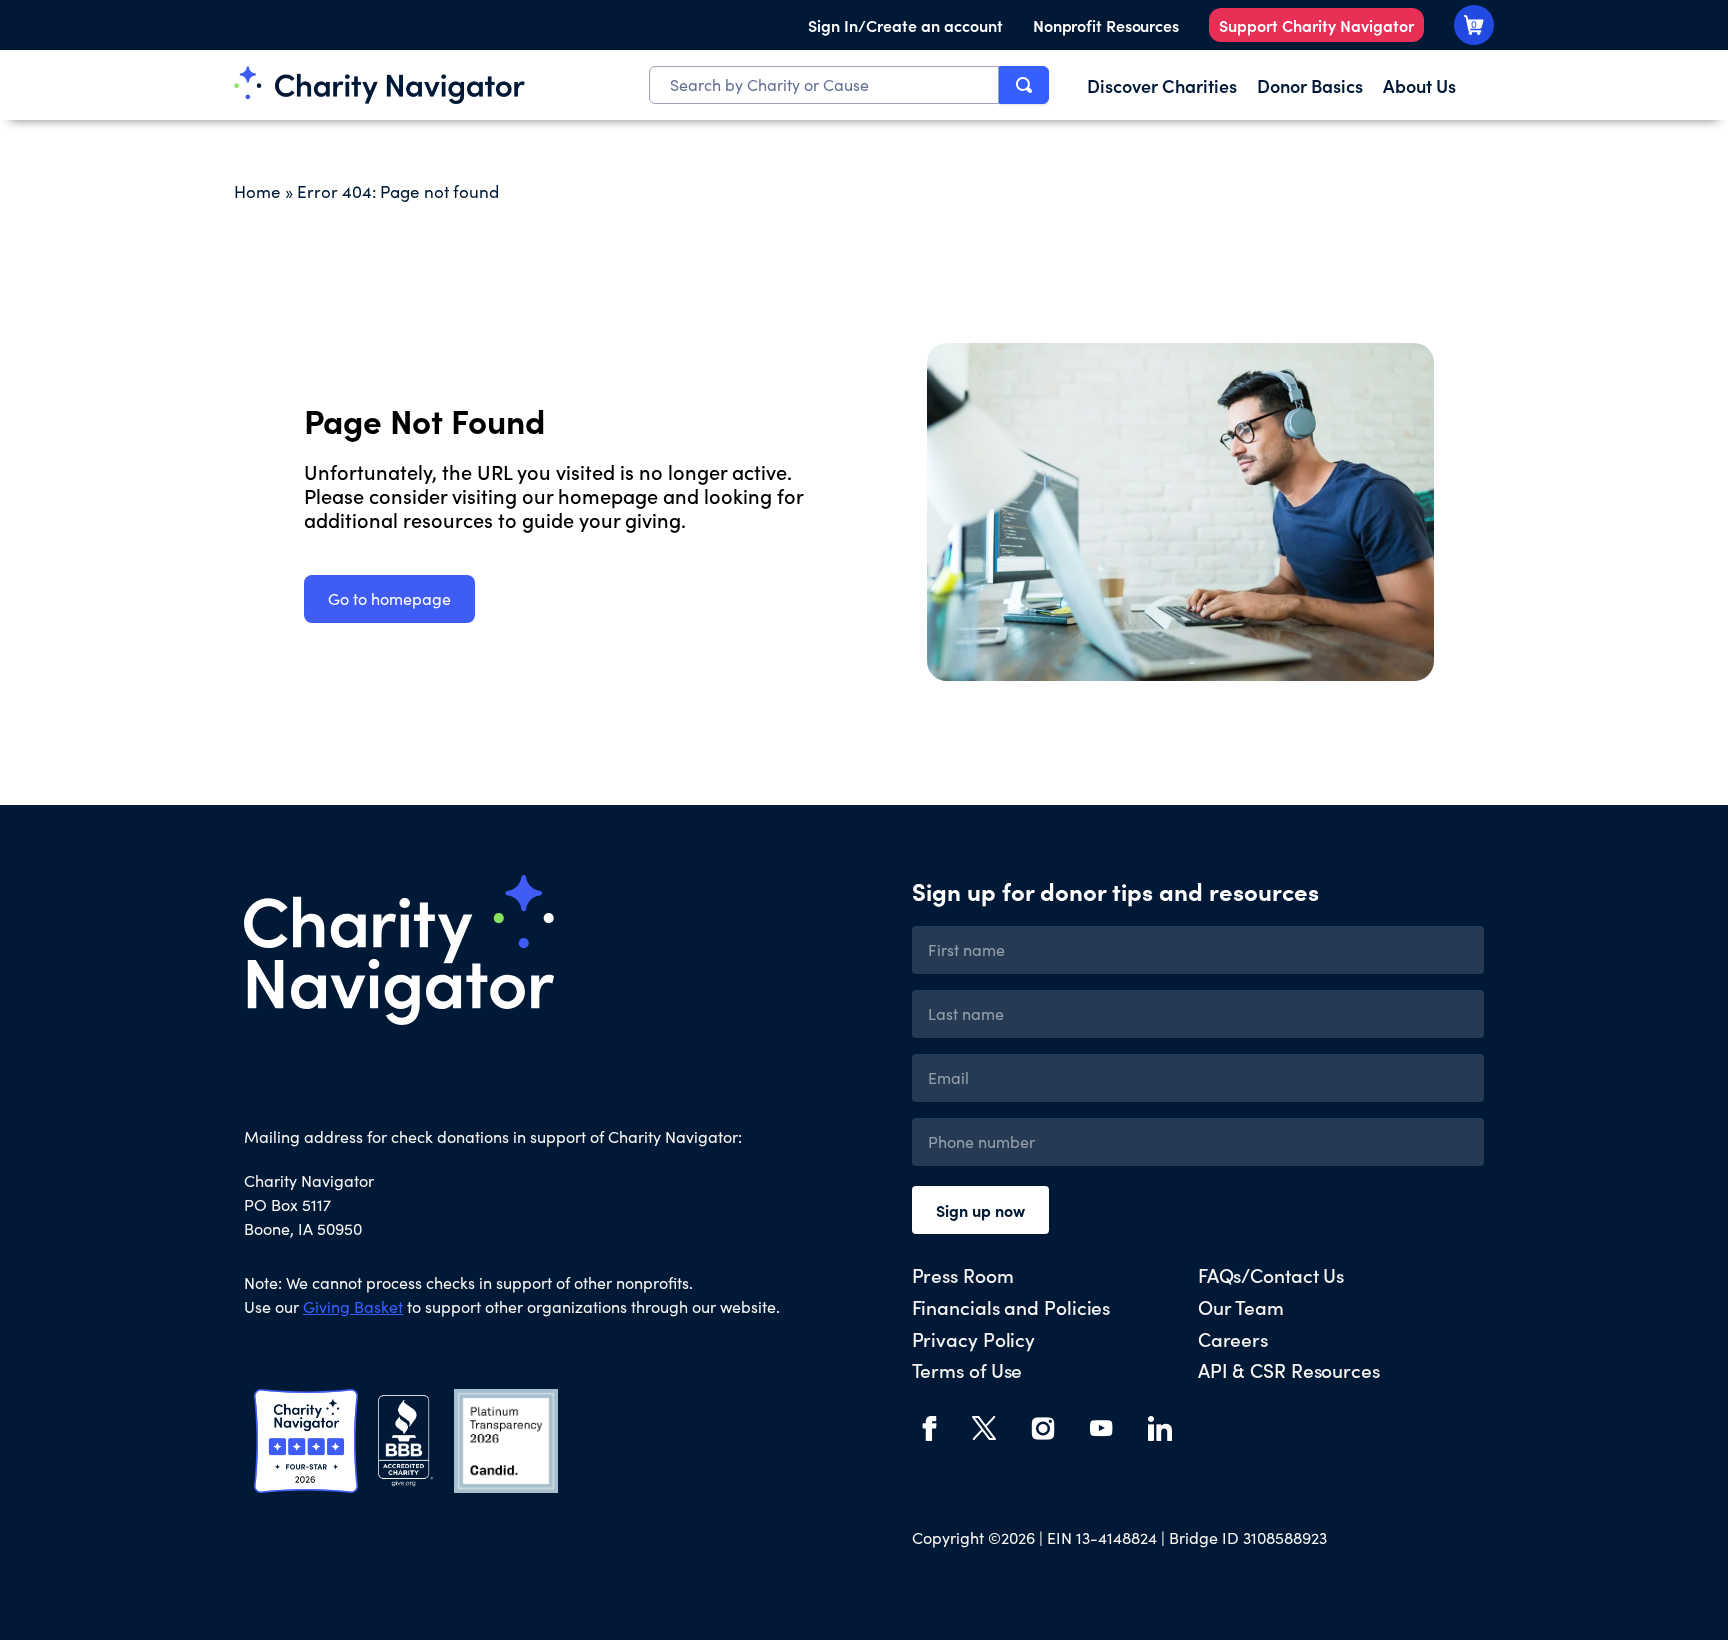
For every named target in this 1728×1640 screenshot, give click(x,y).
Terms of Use (967, 1369)
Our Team (1241, 1306)
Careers (1233, 1338)
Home (257, 191)
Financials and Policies (1011, 1306)
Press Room (963, 1274)
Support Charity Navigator (1316, 25)
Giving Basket (353, 1306)
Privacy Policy (974, 1338)
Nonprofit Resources (1106, 25)
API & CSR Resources (1289, 1369)
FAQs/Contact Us (1271, 1274)
